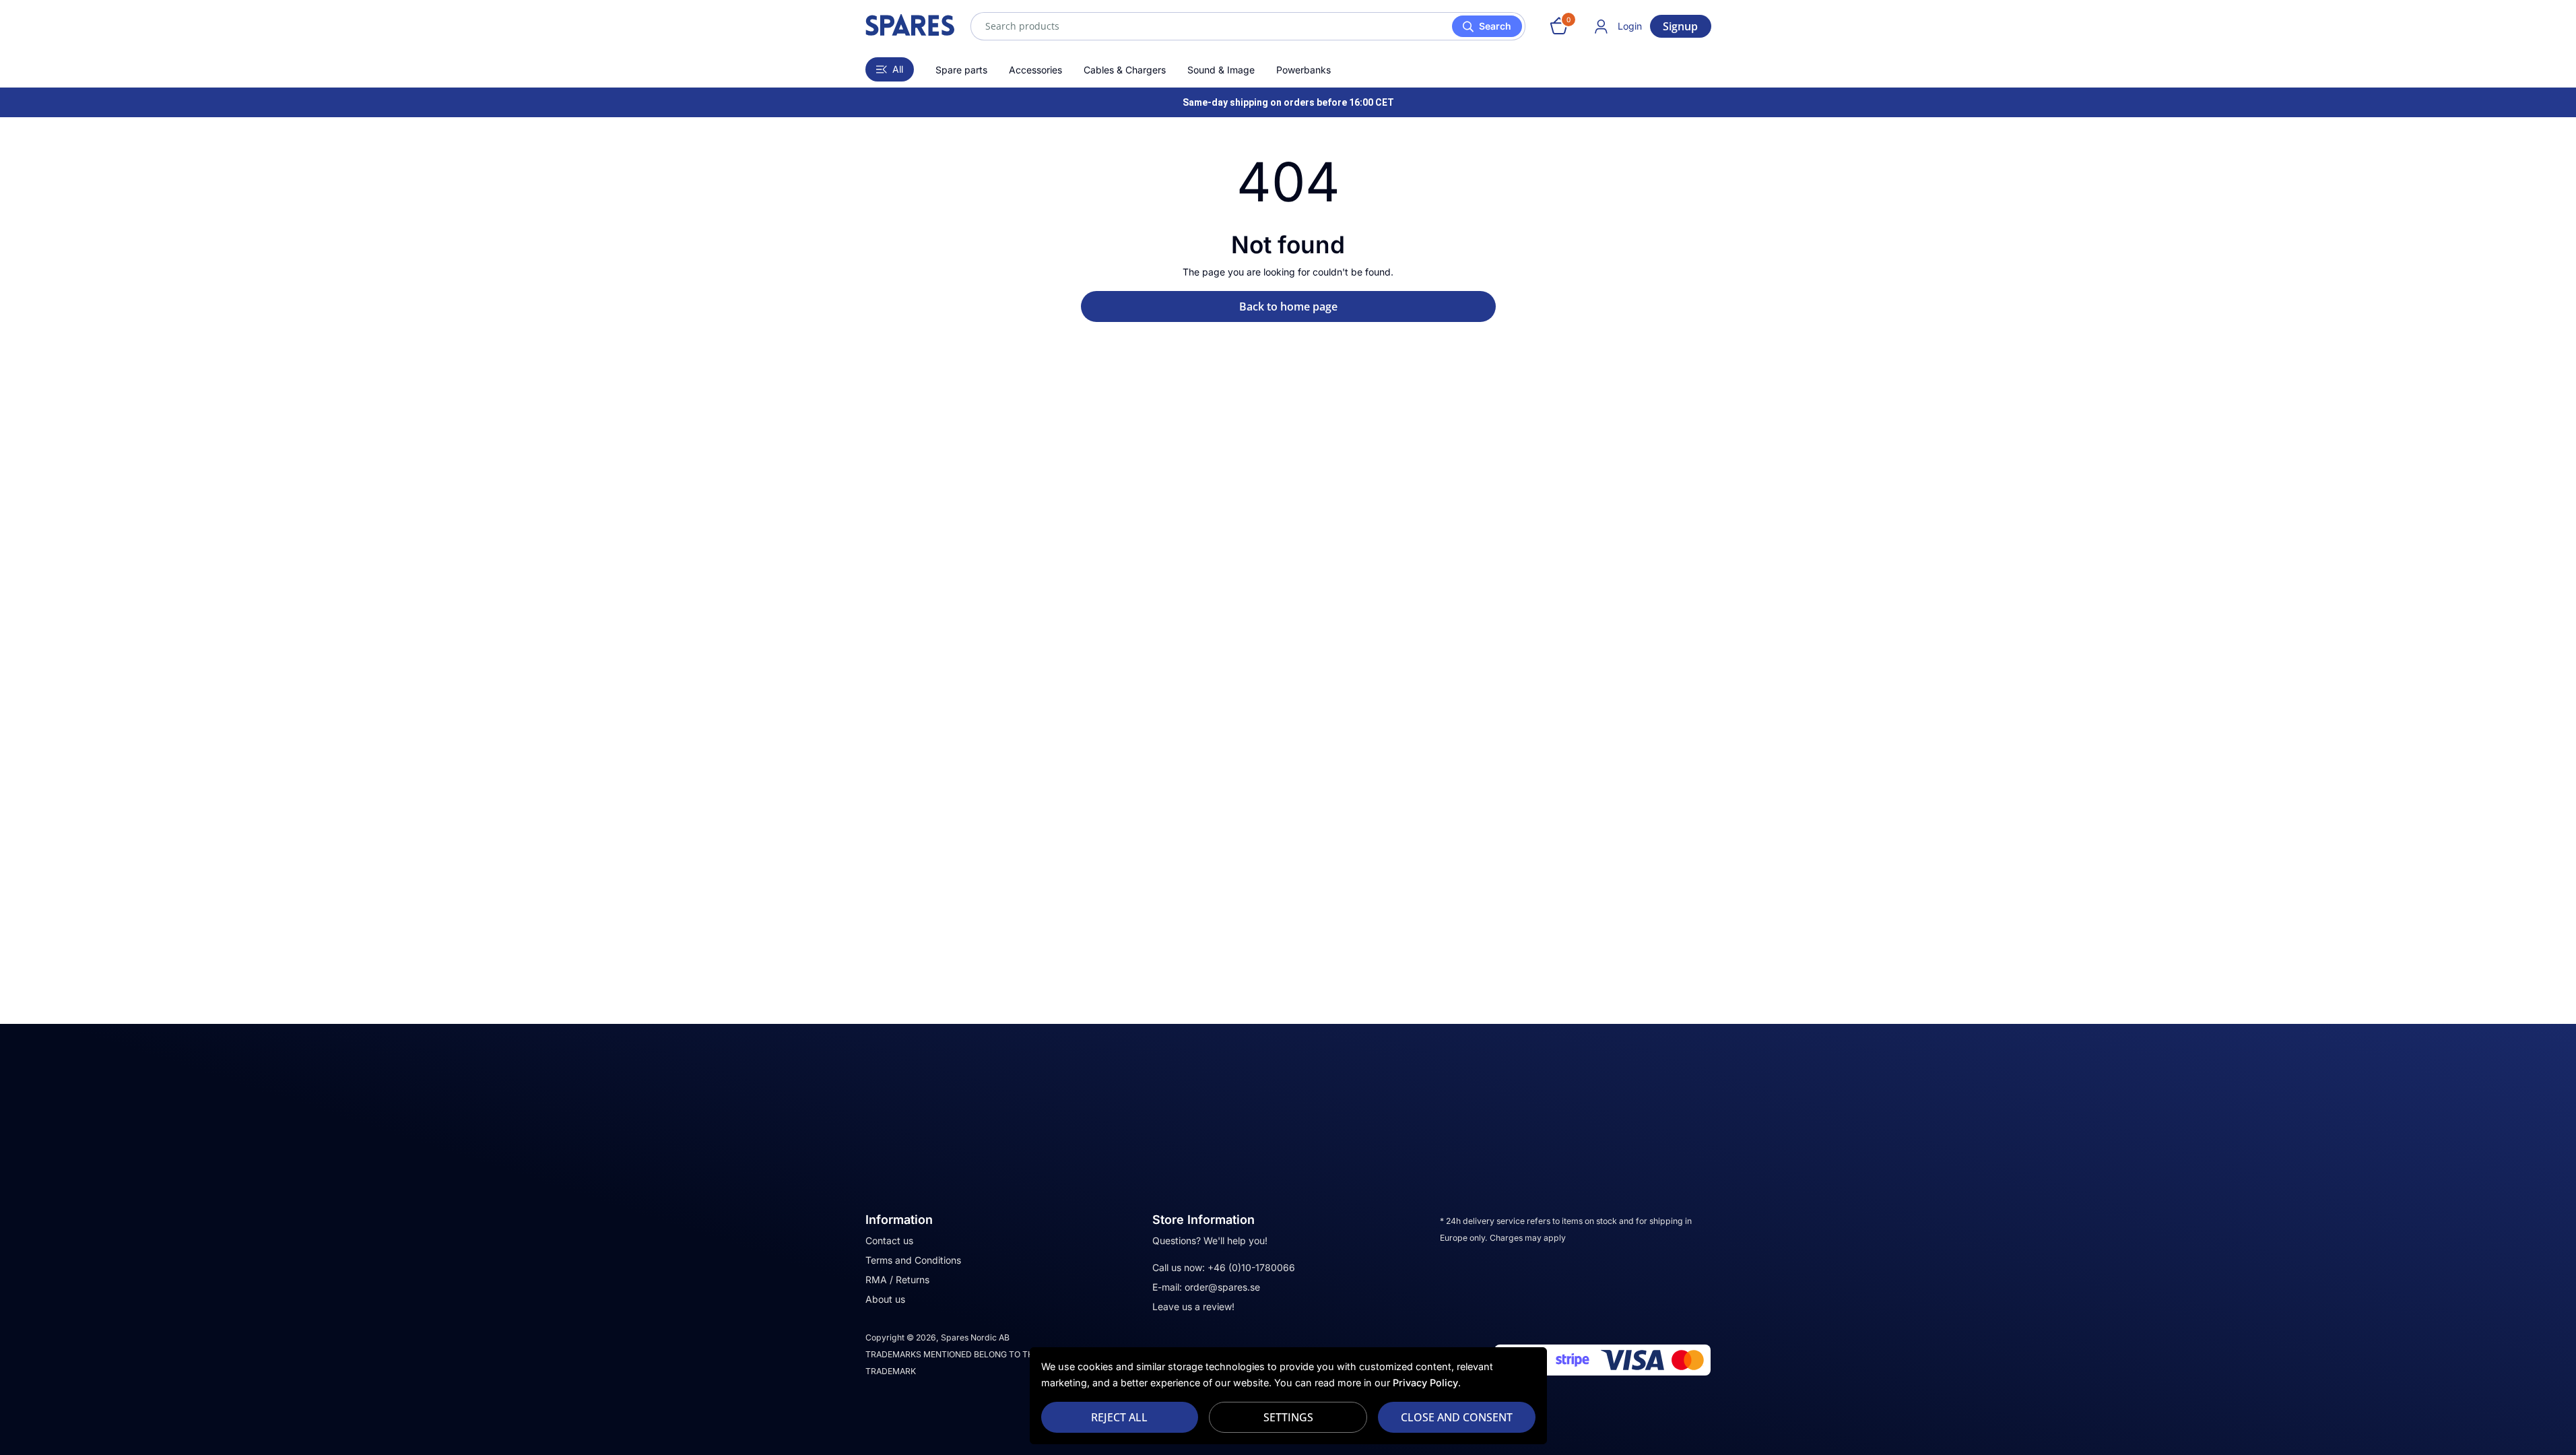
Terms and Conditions (913, 1260)
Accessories (1035, 70)
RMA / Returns (897, 1280)
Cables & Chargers (1125, 70)
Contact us (889, 1240)
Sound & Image (1221, 70)
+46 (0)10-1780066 (1251, 1267)
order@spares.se (1222, 1287)
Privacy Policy (1425, 1383)
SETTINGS (1288, 1417)
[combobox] (1248, 26)
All (898, 69)
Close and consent (1457, 1417)
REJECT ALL (1119, 1417)
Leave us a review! (1193, 1306)
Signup (1680, 26)
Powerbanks (1303, 70)
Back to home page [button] (1288, 306)
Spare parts (961, 70)
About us (885, 1299)
